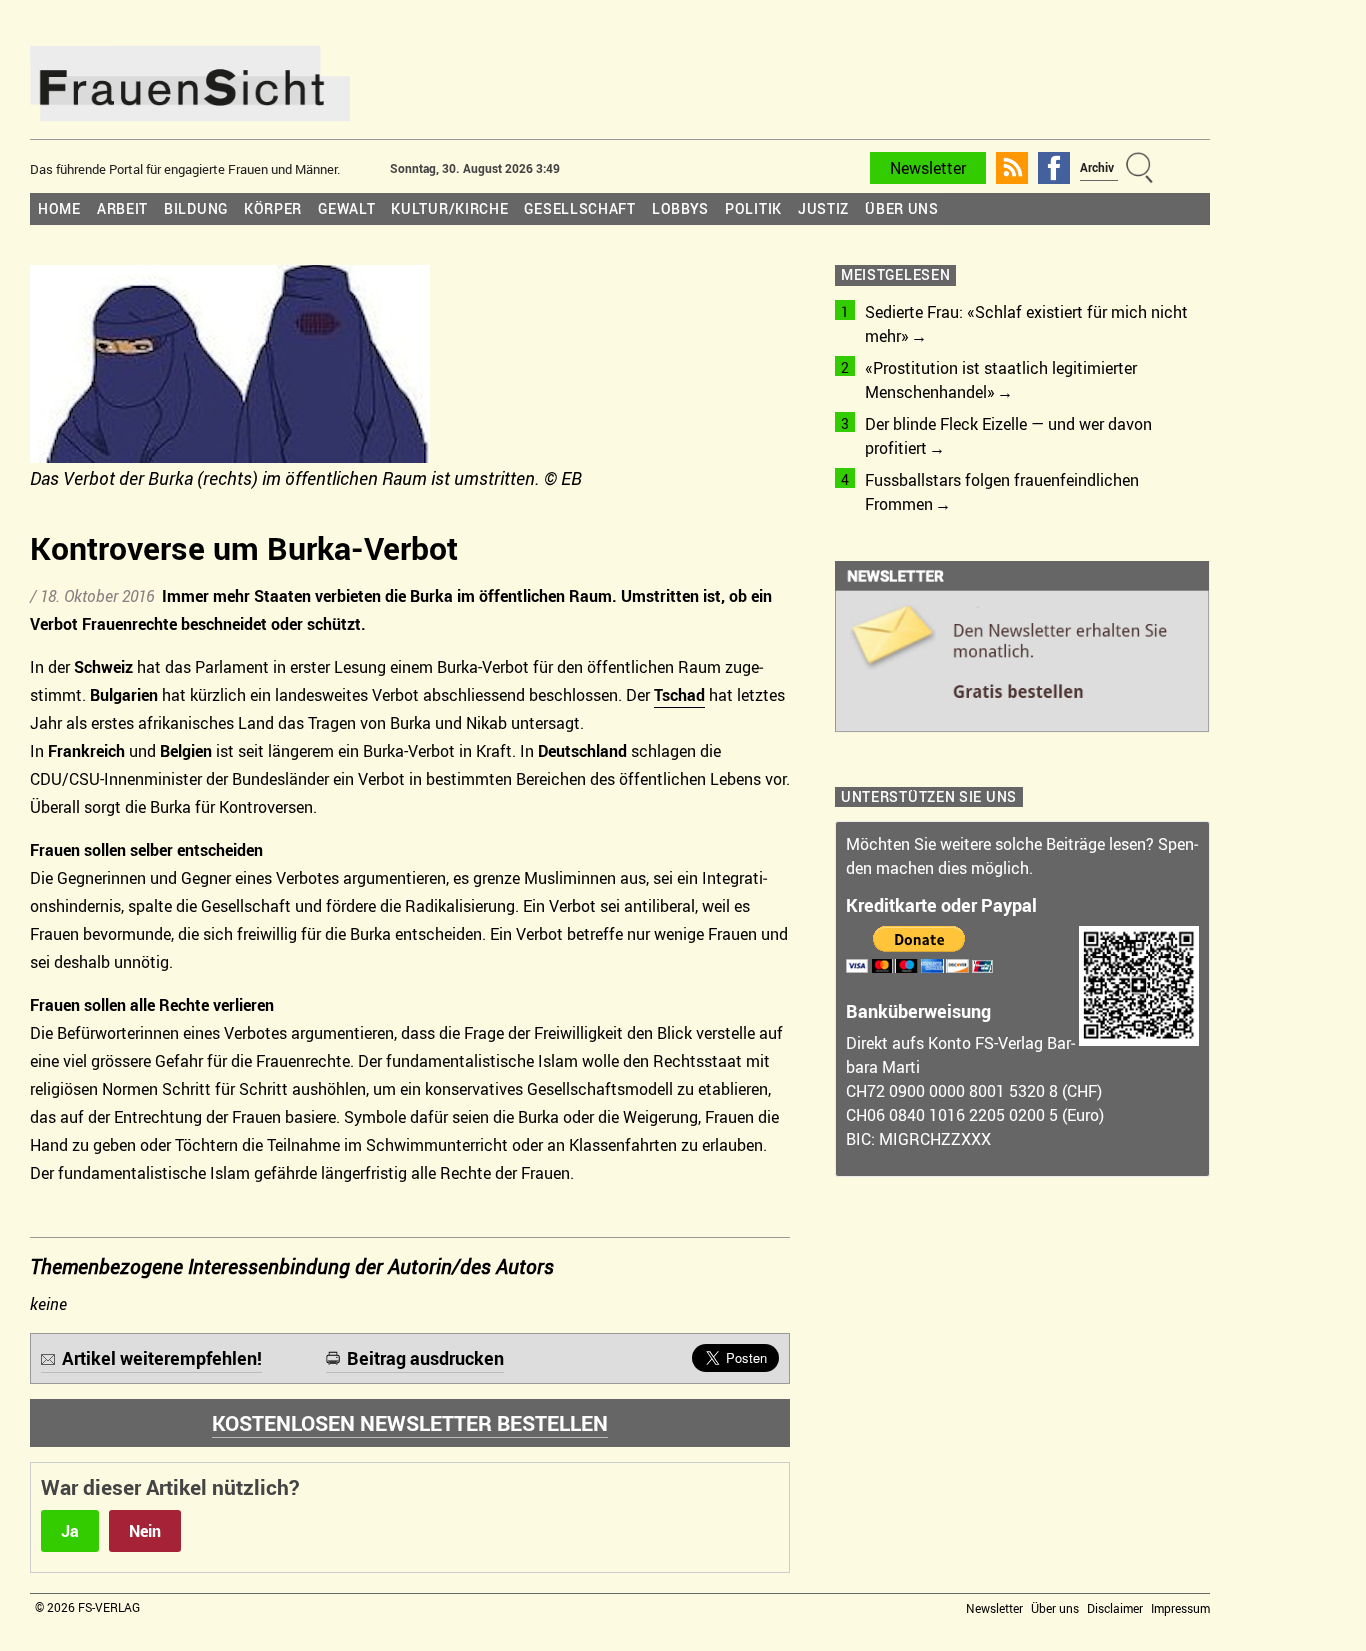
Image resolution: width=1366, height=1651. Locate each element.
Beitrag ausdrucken (425, 1358)
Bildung (196, 208)
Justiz (823, 208)
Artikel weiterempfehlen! (162, 1358)
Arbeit (122, 208)
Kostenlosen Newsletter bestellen (410, 1423)
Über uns (902, 208)
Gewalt (346, 208)
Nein (145, 1531)
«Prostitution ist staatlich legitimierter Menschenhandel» (1001, 380)
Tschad (679, 695)
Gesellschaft (579, 208)
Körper (273, 208)
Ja (70, 1531)
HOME (59, 208)
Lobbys (680, 208)
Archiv (1097, 167)
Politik (753, 208)
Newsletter (928, 168)
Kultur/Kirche (449, 208)
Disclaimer (1115, 1608)
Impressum (1180, 1608)
